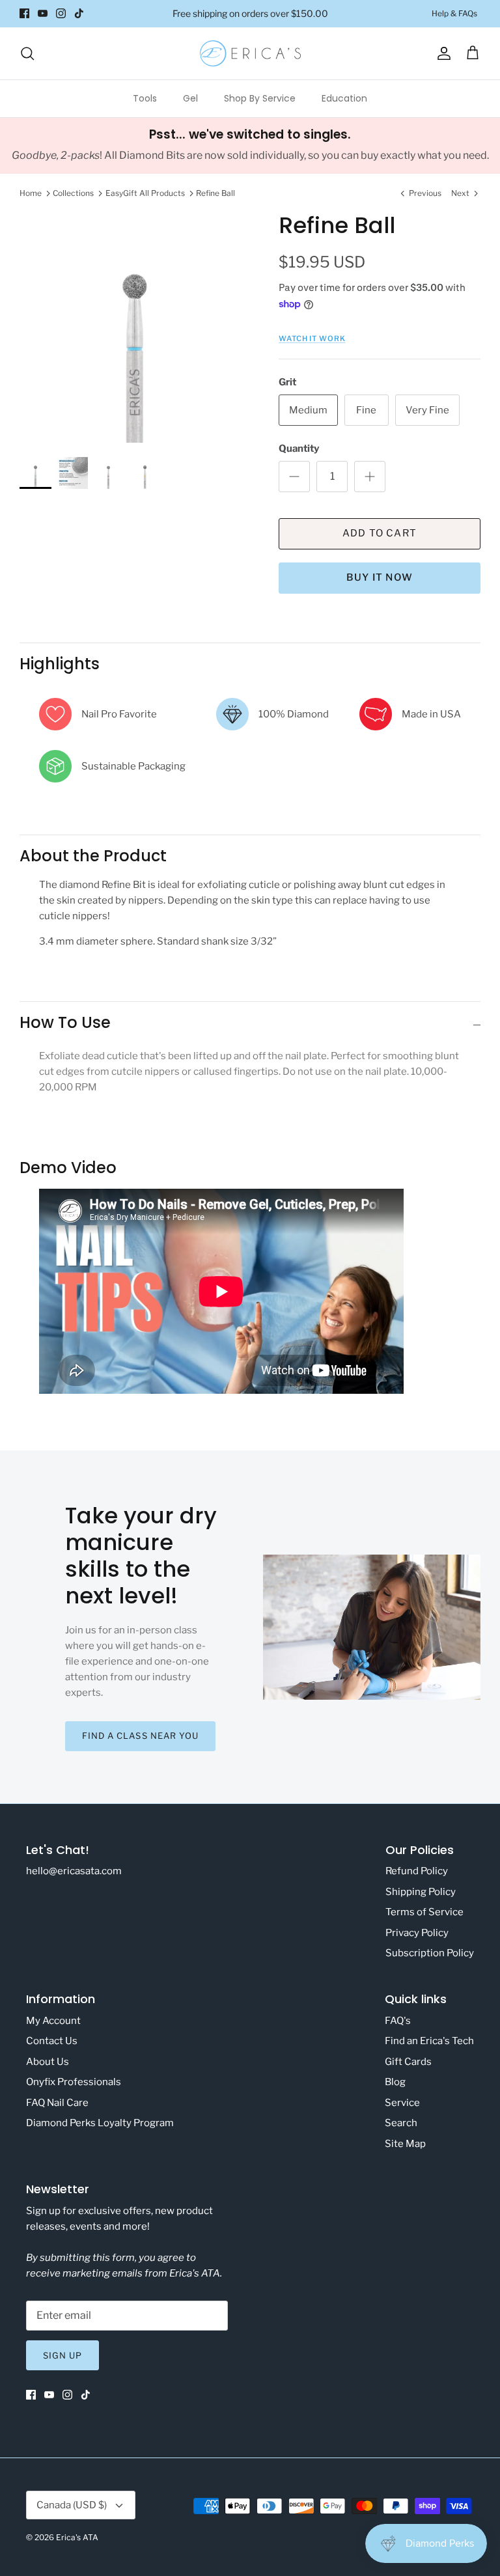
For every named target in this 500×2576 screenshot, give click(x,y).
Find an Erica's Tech (429, 2041)
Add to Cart (380, 533)
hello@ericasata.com (74, 1871)
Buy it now (380, 577)
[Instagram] (61, 13)
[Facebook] (24, 13)
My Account (53, 2021)
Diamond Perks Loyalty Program (100, 2123)
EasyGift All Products (145, 193)
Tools (145, 98)
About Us (48, 2062)
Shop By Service (260, 98)
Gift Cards (408, 2062)
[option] (135, 327)
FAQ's (398, 2021)
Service (402, 2103)
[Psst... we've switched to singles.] (250, 146)
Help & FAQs (454, 13)
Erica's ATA (77, 2537)
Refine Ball (215, 193)
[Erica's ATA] (250, 53)
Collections (73, 193)
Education (344, 98)
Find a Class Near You (140, 1736)
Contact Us (52, 2041)
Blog (395, 2082)
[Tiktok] (79, 13)
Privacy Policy (417, 1933)
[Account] (441, 53)
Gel (190, 98)
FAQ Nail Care (57, 2103)
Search (401, 2123)
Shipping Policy (421, 1892)
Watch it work (312, 339)
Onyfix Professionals (74, 2082)
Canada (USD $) (72, 2505)
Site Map (405, 2144)
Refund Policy (417, 1871)
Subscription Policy (430, 1953)
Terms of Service (424, 1912)
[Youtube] (43, 13)
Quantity (299, 449)
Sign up (62, 2355)
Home (31, 193)
